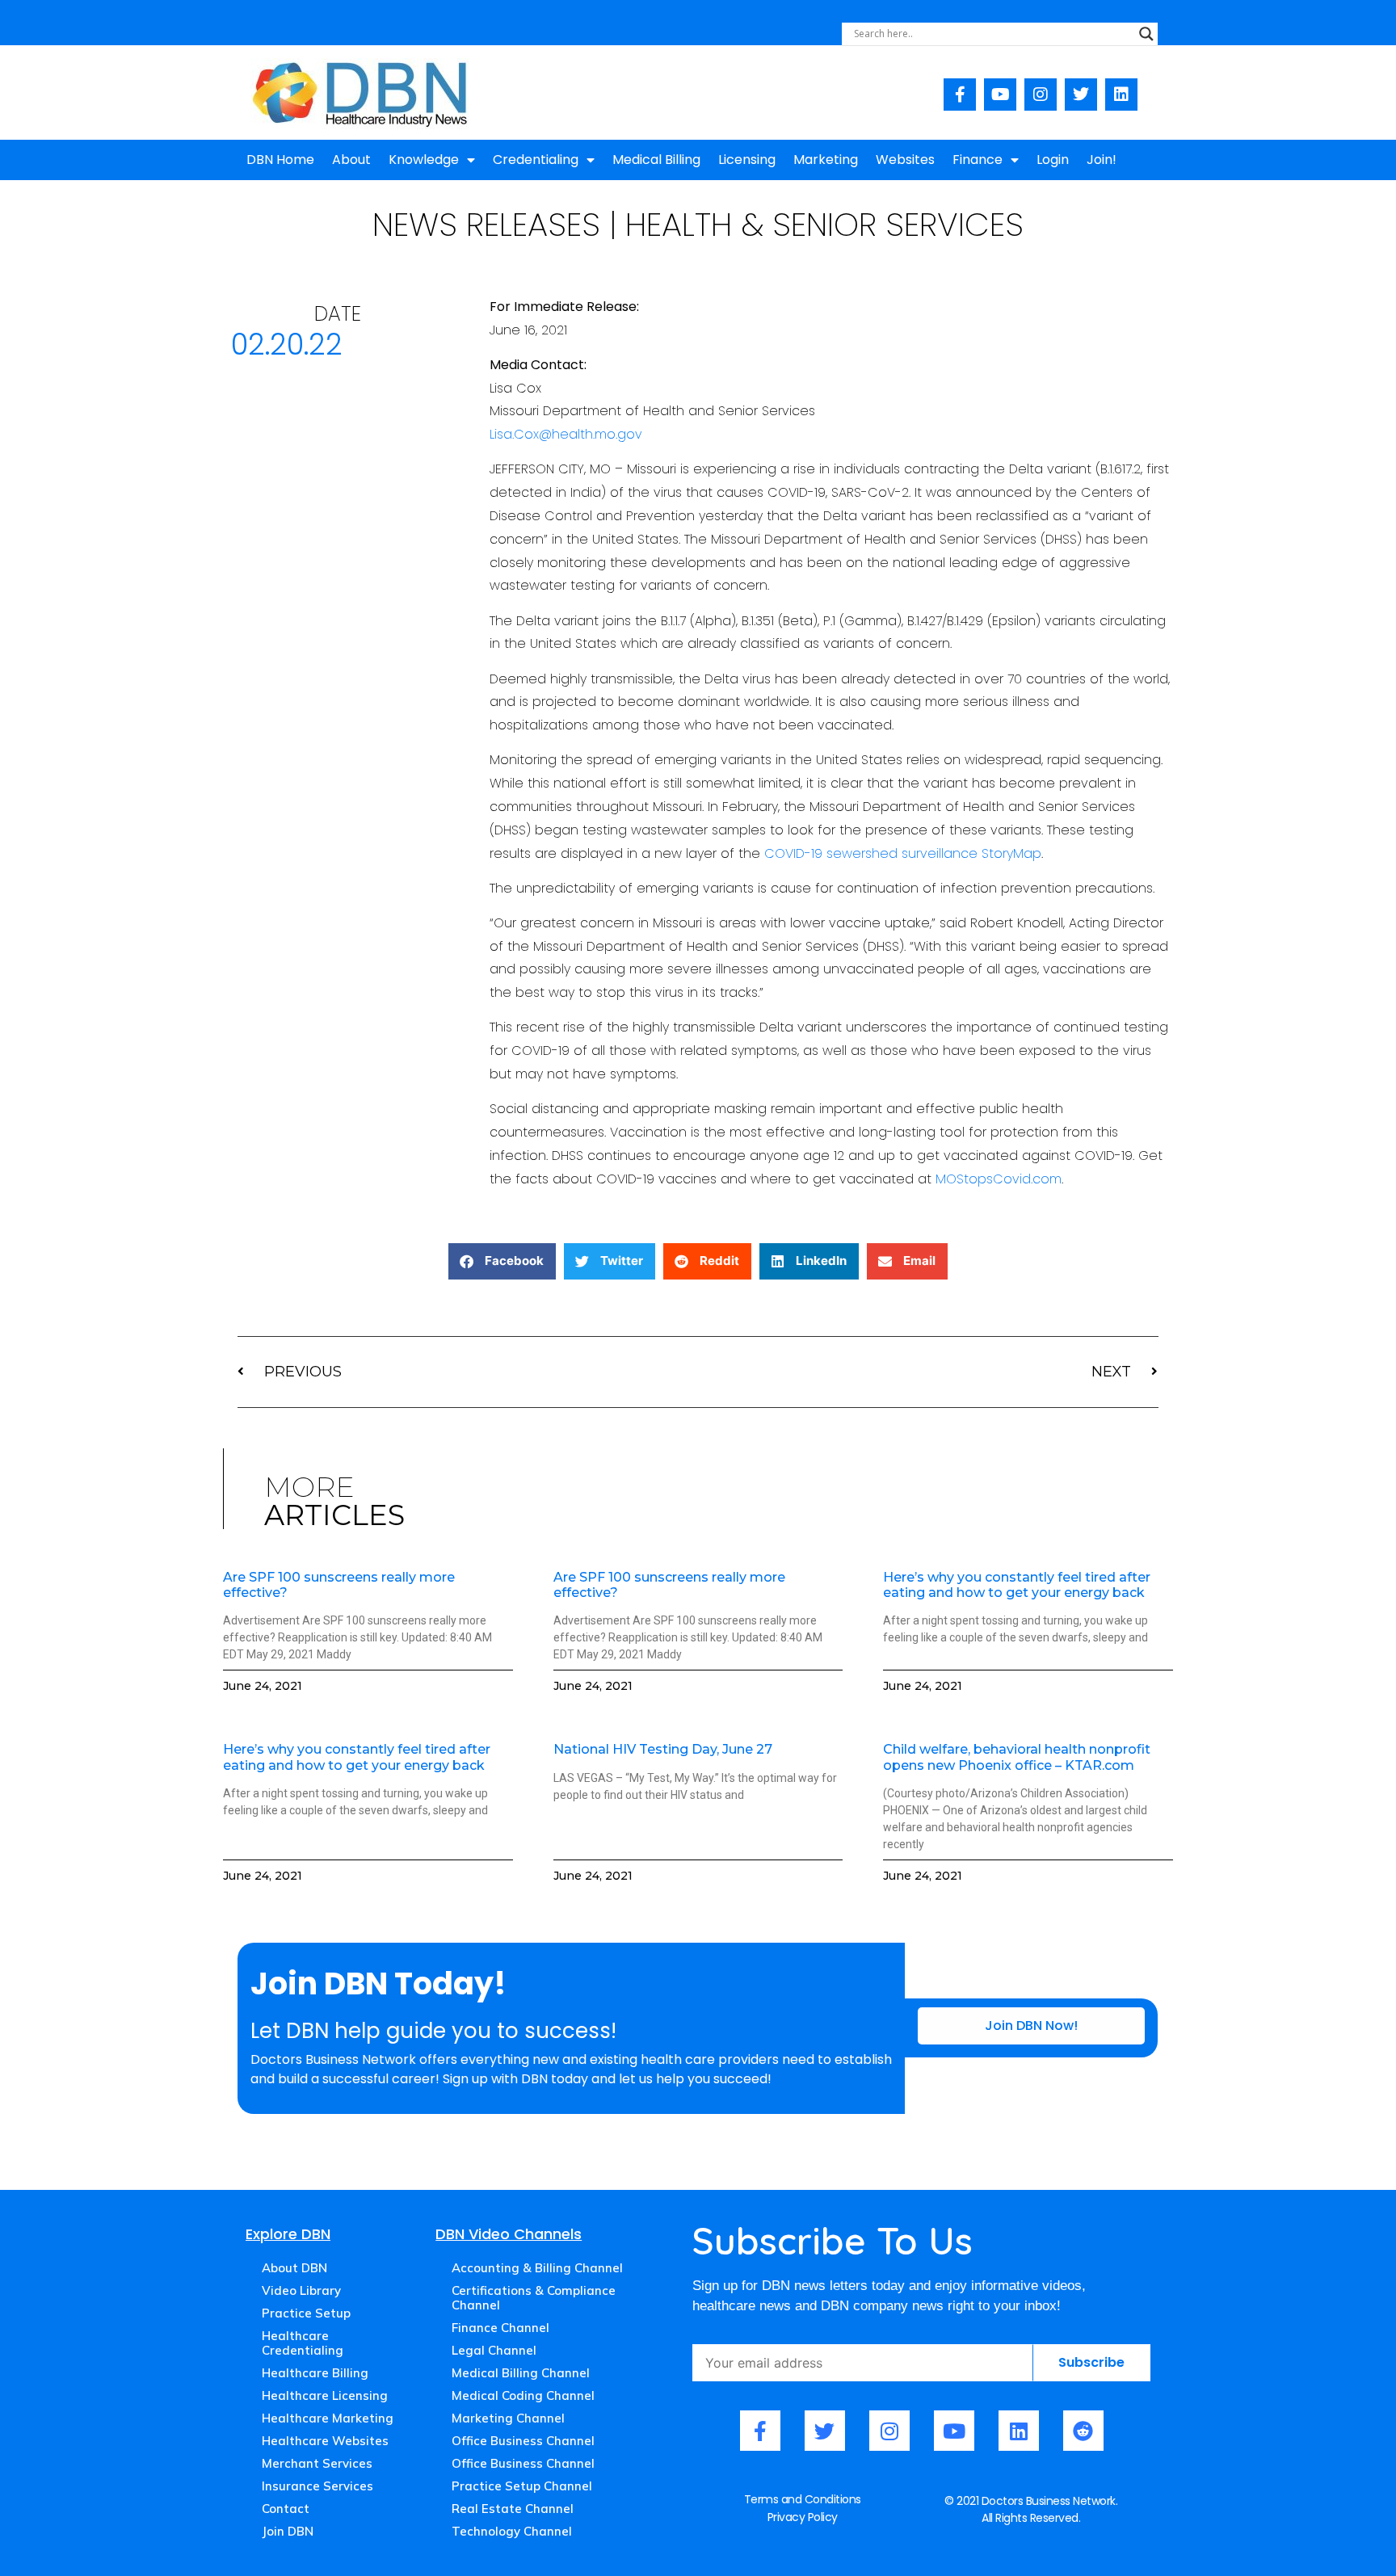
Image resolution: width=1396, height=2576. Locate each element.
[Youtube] (1000, 95)
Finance (978, 160)
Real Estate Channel (513, 2509)
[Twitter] (1081, 95)
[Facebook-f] (960, 95)
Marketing (826, 160)
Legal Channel (494, 2350)
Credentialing (536, 160)
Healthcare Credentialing (303, 2343)
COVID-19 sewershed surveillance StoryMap (903, 853)
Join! (1102, 160)
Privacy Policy (803, 2517)
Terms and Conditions (803, 2499)
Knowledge (424, 160)
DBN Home (280, 160)
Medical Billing (656, 160)
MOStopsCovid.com (999, 1179)
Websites (905, 160)
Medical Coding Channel (523, 2395)
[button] (502, 1261)
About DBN (294, 2268)
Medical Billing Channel (521, 2373)
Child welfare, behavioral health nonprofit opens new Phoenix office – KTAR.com (1017, 1757)
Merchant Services (317, 2463)
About (351, 160)
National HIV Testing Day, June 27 (663, 1749)
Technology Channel (512, 2531)
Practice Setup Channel (522, 2486)
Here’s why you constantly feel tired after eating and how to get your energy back (1017, 1585)
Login (1053, 160)
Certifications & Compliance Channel (534, 2298)
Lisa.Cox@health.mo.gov (566, 434)
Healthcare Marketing (328, 2418)
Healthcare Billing (315, 2373)
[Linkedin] (1121, 95)
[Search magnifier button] (1146, 34)
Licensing (747, 160)
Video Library (301, 2290)
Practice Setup (306, 2313)
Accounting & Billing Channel (537, 2268)
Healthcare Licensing (325, 2395)
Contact (286, 2509)
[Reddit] (1083, 2431)
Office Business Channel (523, 2441)
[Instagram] (1041, 95)
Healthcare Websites (325, 2441)
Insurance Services (317, 2486)
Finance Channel (500, 2328)
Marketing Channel (508, 2418)
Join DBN (288, 2531)
